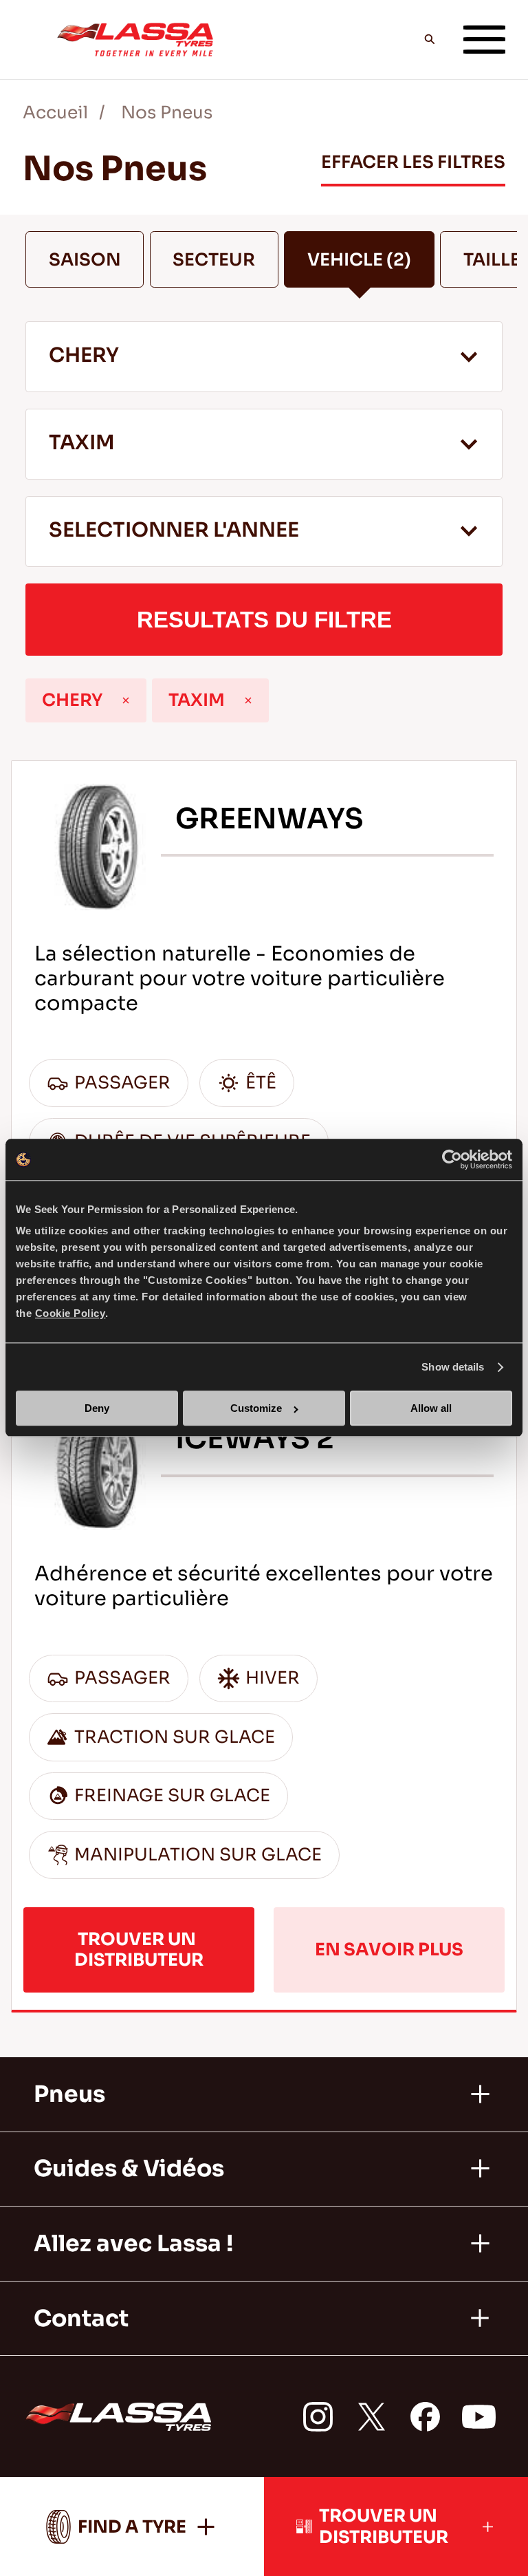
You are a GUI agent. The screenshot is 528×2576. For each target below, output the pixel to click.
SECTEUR (214, 260)
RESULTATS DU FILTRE (264, 620)
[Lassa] (135, 39)
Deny (97, 1409)
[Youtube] (479, 2417)
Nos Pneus (167, 112)
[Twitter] (372, 2417)
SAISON (85, 260)
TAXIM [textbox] (82, 443)
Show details (453, 1367)
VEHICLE (359, 260)
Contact (81, 2319)
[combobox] (264, 356)
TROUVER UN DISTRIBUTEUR (139, 1949)
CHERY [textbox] (84, 355)
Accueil (55, 112)
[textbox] (264, 532)
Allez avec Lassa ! (133, 2244)
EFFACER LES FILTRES (413, 162)
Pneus (69, 2094)
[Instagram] (318, 2417)
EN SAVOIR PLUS (389, 1950)
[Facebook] (425, 2417)
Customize (256, 1409)
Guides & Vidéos (129, 2169)
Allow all (431, 1409)
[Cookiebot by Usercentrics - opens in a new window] (452, 1159)
